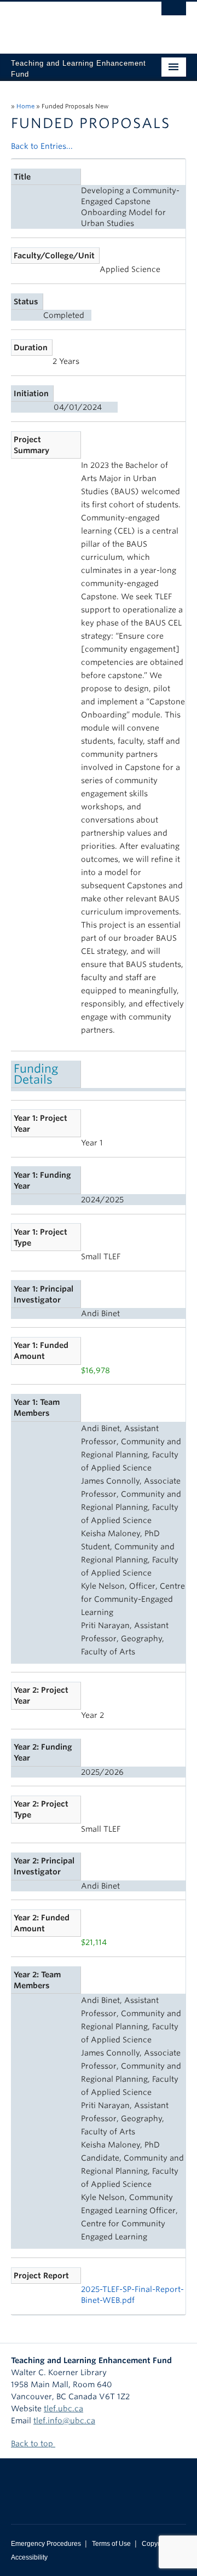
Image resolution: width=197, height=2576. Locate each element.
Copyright (156, 2544)
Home (25, 106)
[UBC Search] (174, 14)
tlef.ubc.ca (63, 2409)
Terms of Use (111, 2544)
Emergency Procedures (46, 2544)
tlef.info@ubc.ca (64, 2421)
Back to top (33, 2444)
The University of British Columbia (72, 22)
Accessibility (29, 2557)
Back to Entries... (42, 146)
